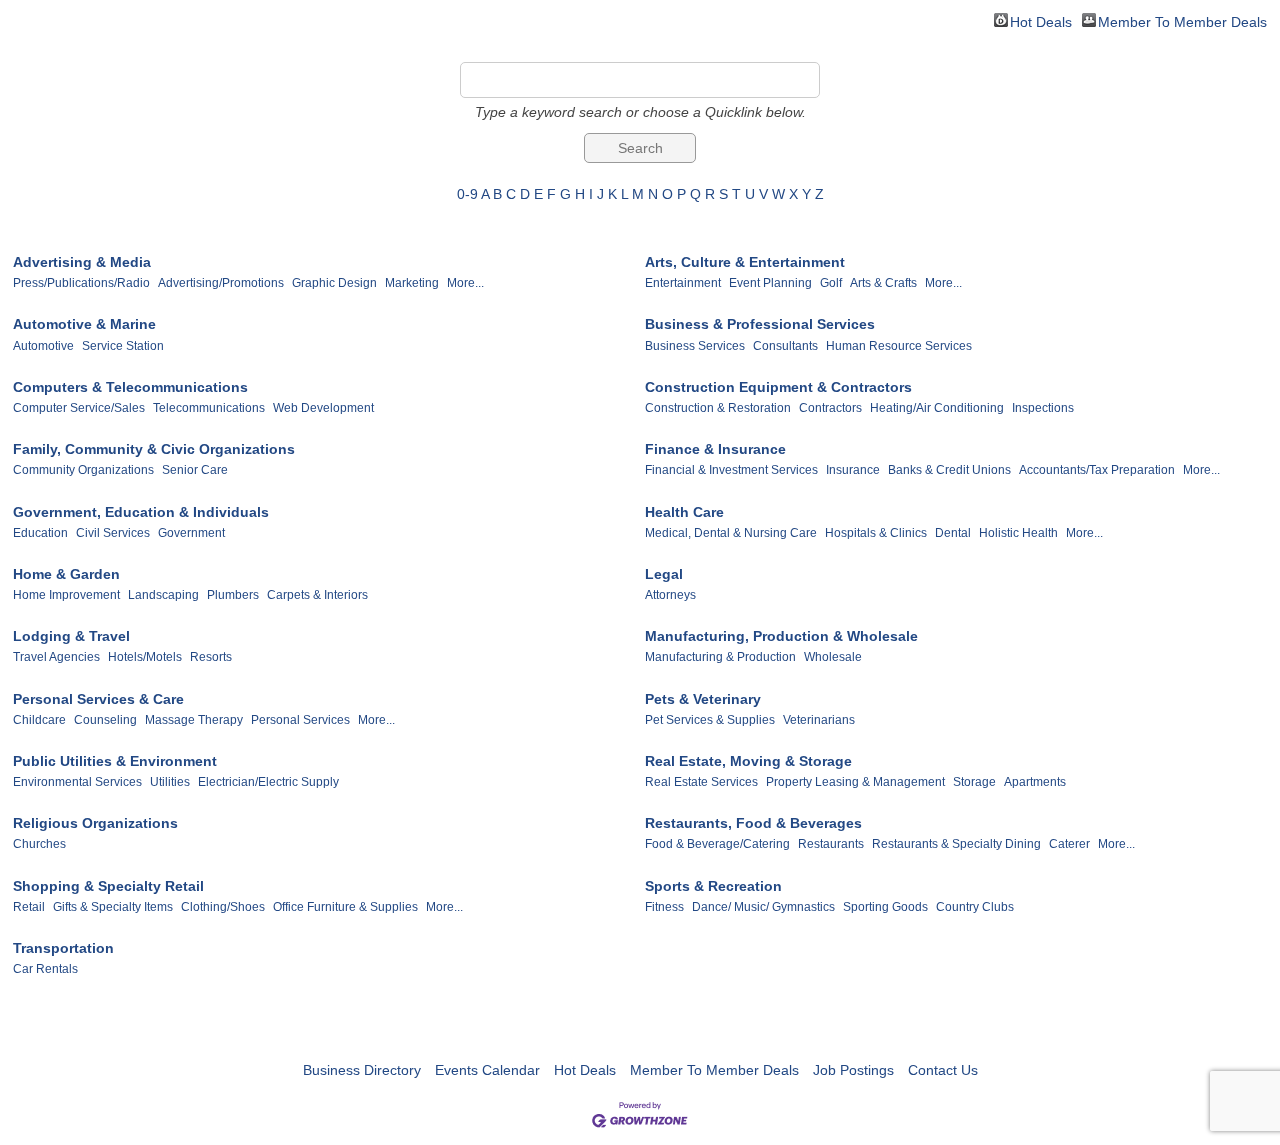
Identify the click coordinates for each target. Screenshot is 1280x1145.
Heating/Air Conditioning (937, 408)
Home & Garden (66, 574)
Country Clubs (975, 907)
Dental (953, 533)
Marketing (412, 283)
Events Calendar (487, 1070)
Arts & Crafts (883, 283)
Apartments (1035, 782)
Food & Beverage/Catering (717, 844)
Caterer (1069, 844)
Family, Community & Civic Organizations (154, 449)
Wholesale (833, 657)
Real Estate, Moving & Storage (748, 761)
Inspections (1043, 408)
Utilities (170, 782)
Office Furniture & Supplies (345, 907)
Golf (831, 283)
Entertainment (683, 283)
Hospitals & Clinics (876, 533)
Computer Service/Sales (79, 408)
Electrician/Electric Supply (268, 782)
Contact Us (943, 1070)
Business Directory (362, 1070)
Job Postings (853, 1070)
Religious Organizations (95, 823)
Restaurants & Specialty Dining (956, 844)
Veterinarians (819, 720)
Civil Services (113, 533)
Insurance (853, 470)
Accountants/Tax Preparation (1097, 470)
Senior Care (195, 470)
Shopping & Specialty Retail (108, 886)
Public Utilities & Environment (115, 761)
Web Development (323, 408)
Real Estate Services (701, 782)
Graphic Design (334, 283)
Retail (29, 907)
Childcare (39, 720)
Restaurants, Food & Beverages (753, 823)
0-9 (467, 194)
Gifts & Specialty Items (113, 907)
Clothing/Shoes (223, 907)
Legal (664, 574)
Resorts (211, 657)
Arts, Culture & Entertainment (745, 262)
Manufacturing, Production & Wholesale (781, 636)
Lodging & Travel (71, 636)
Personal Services (300, 720)
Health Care (684, 512)
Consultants (785, 346)
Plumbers (233, 595)
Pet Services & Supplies (710, 720)
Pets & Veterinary (703, 699)
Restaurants (831, 844)
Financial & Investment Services (731, 470)
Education (40, 533)
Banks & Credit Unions (949, 470)
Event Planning (770, 283)
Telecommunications (209, 408)
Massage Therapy (194, 720)
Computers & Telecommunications (130, 387)
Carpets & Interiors (317, 595)
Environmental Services (77, 782)
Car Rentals (45, 969)
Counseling (105, 720)
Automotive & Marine (84, 324)
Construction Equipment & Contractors (778, 387)
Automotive (43, 346)
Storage (974, 782)
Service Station (123, 346)
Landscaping (163, 595)
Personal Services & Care (98, 699)
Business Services (695, 346)
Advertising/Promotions (221, 283)
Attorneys (670, 595)
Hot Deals (1041, 20)
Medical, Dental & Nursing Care (731, 533)
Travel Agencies (56, 657)
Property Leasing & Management (855, 782)
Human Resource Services (899, 346)
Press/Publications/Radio (81, 283)
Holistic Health (1018, 533)
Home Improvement (66, 595)
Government (191, 533)
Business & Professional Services (760, 324)
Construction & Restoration (718, 408)
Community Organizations (83, 470)
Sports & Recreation (713, 886)
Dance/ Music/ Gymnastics (763, 907)
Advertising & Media (82, 262)
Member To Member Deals (1182, 20)
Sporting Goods (885, 907)
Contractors (830, 408)
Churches (39, 844)
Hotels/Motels (145, 657)
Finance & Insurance (715, 449)
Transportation (63, 948)
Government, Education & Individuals (141, 512)
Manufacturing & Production (720, 657)
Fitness (664, 907)
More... (465, 283)
